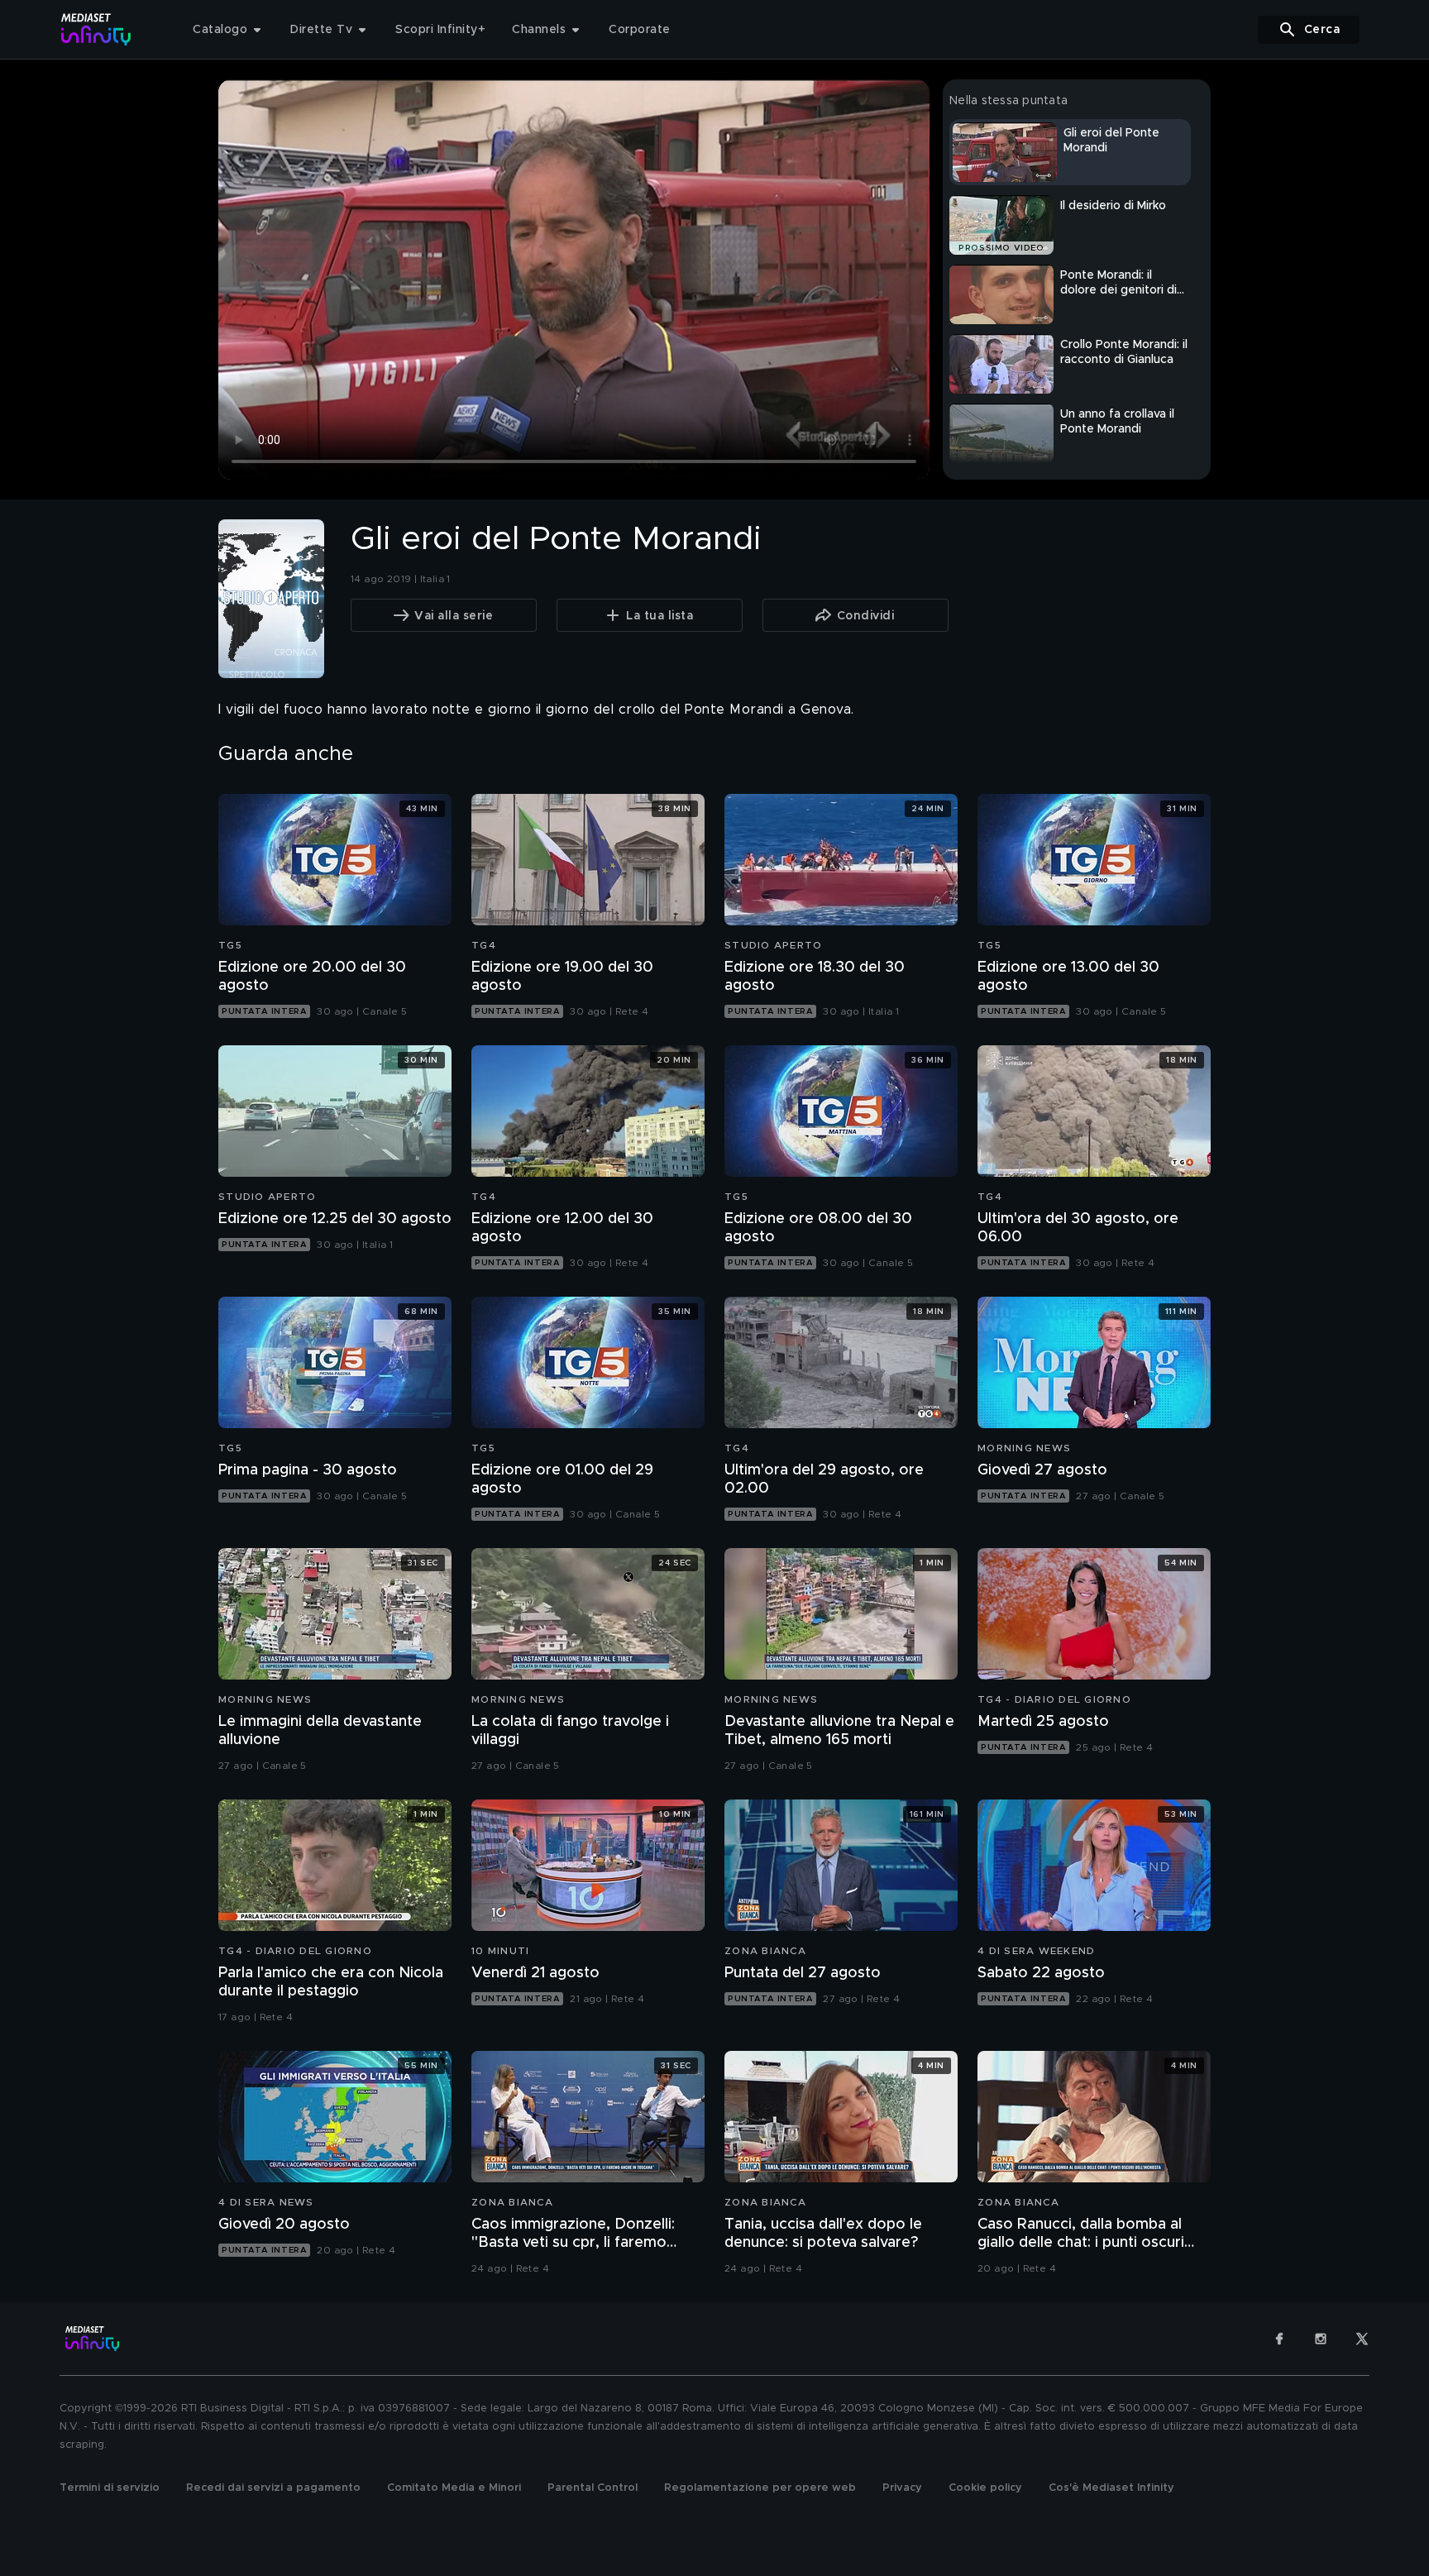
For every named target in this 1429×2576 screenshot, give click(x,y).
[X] (1362, 2339)
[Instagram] (1321, 2339)
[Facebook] (1279, 2339)
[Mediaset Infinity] (96, 29)
